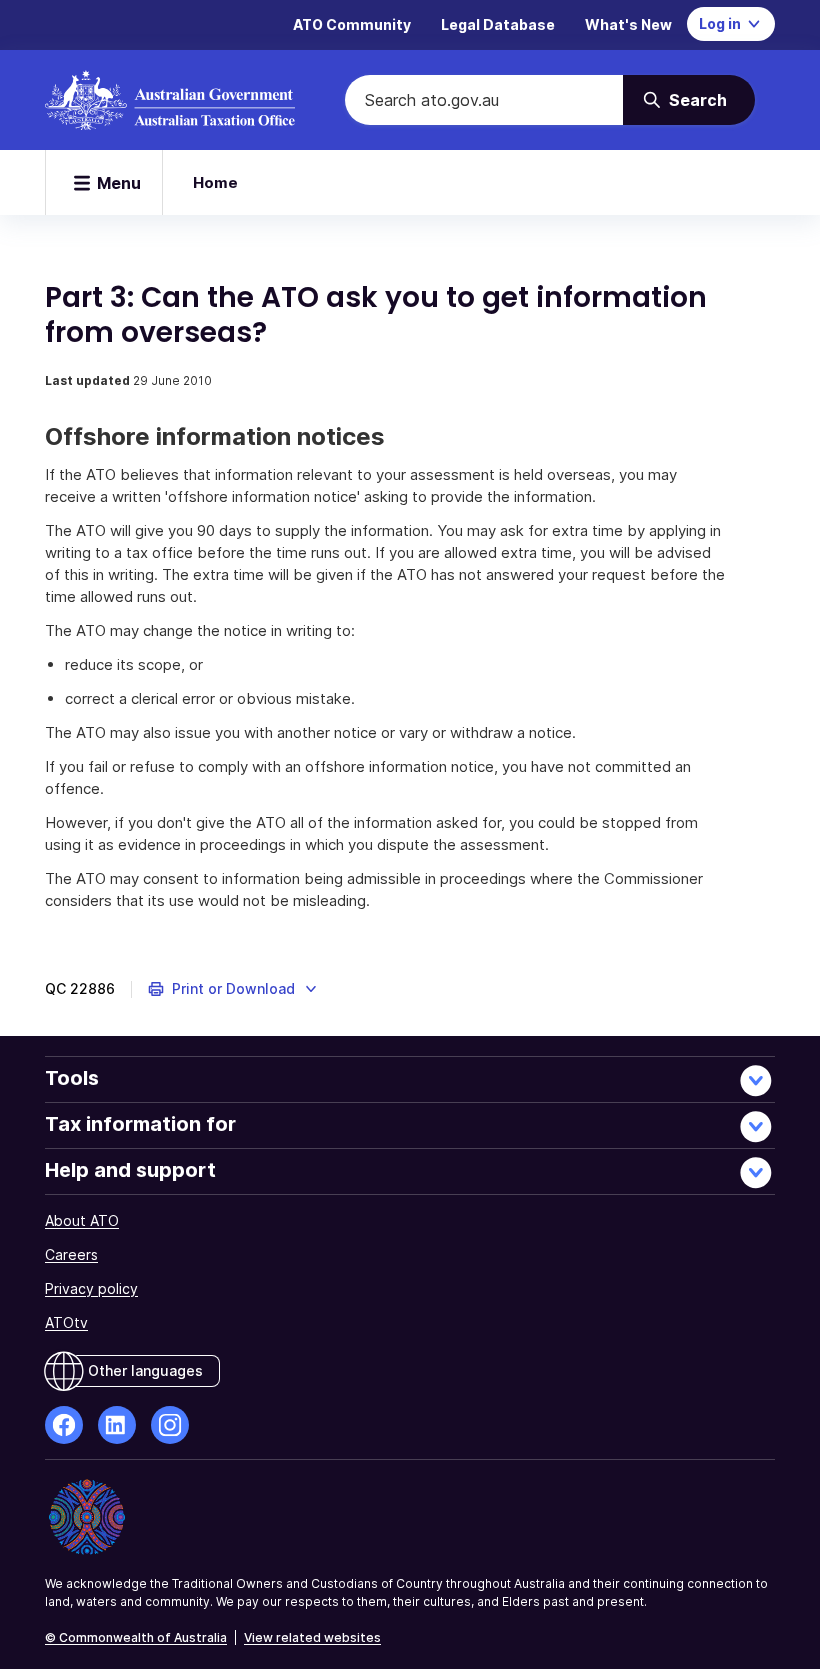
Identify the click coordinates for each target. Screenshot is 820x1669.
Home (215, 182)
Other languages (145, 1370)
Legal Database (498, 24)
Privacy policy (91, 1288)
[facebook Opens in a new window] (64, 1425)
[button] (233, 989)
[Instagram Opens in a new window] (170, 1425)
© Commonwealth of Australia (136, 1637)
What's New (628, 24)
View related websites (312, 1637)
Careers (71, 1254)
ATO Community (352, 24)
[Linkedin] (117, 1425)
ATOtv (66, 1322)
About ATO (82, 1220)
